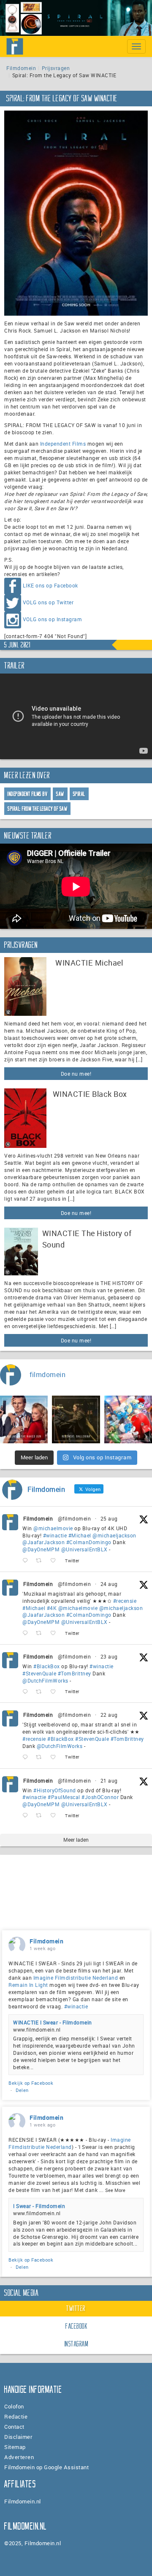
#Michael (80, 1535)
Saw (60, 794)
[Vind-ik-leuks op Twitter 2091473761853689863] (56, 1692)
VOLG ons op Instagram (53, 619)
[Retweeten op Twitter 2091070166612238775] (41, 1757)
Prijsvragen (56, 68)
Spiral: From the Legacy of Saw (37, 809)
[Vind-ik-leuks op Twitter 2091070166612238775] (56, 1757)
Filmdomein (21, 68)
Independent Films (63, 444)
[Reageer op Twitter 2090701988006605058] (27, 1816)
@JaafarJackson (43, 1542)
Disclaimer (18, 2437)
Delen (22, 2090)
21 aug (109, 1780)
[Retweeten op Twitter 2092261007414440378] (41, 1561)
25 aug (109, 1518)
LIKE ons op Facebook (50, 585)
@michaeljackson (114, 1535)
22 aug (109, 1715)
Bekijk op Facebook (31, 2083)
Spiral (79, 794)
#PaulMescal (64, 1797)
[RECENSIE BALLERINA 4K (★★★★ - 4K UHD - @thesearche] (76, 1419)
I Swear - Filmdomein (39, 2206)
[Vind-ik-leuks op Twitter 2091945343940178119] (56, 1633)
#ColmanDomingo (89, 1542)
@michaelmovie (53, 1528)
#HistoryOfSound (55, 1790)
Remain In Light (28, 1985)
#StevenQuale (39, 1673)
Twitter (76, 2308)
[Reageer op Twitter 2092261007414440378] (27, 1561)
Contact (14, 2427)
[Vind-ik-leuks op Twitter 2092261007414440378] (56, 1561)
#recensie (125, 1601)
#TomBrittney (75, 1673)
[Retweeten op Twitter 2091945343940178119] (41, 1633)
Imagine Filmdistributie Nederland (76, 1978)
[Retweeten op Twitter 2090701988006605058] (41, 1816)
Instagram (77, 2344)
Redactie (16, 2416)
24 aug (109, 1584)
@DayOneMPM (41, 1549)
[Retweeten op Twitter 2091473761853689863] (41, 1692)
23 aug (109, 1656)
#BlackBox (47, 1666)
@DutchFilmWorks (45, 1680)
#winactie (55, 1535)
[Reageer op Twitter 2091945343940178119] (27, 1633)
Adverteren (19, 2457)
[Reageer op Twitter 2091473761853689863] (27, 1692)
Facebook (76, 2326)
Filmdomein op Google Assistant (46, 2467)
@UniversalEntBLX (84, 1549)
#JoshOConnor (100, 1797)
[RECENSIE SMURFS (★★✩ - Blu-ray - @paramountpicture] (128, 1419)
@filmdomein (75, 1518)
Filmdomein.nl (23, 2501)
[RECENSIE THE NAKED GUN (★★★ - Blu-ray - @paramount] (24, 1419)
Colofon (14, 2406)
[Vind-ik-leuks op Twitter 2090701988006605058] (56, 1816)
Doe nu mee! (76, 1074)
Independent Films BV (27, 794)
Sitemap (15, 2447)
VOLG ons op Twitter (48, 602)
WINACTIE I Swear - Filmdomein (53, 2022)
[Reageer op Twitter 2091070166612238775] (27, 1757)
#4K (52, 1608)
